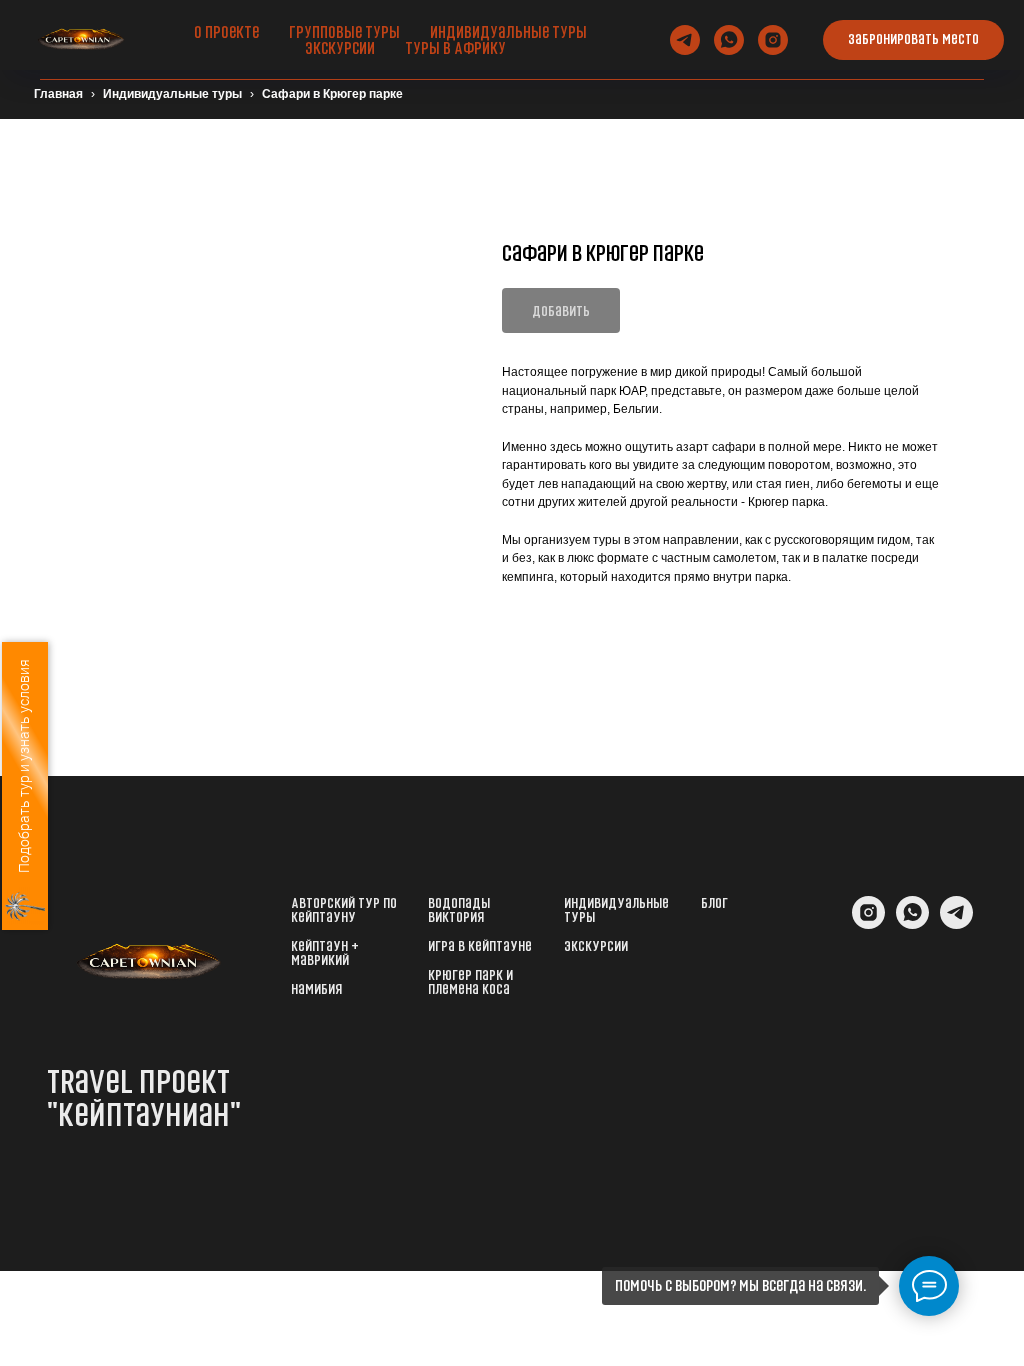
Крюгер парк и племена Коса (470, 982)
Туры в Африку (455, 48)
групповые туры (344, 32)
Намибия (316, 989)
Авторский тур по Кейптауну (344, 910)
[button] (913, 40)
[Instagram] (868, 923)
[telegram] (685, 40)
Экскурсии (340, 48)
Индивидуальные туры (508, 32)
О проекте (226, 32)
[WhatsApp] (912, 923)
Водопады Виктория (459, 910)
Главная (58, 94)
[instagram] (773, 40)
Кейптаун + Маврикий (325, 953)
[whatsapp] (729, 40)
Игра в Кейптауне (480, 946)
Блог (714, 903)
